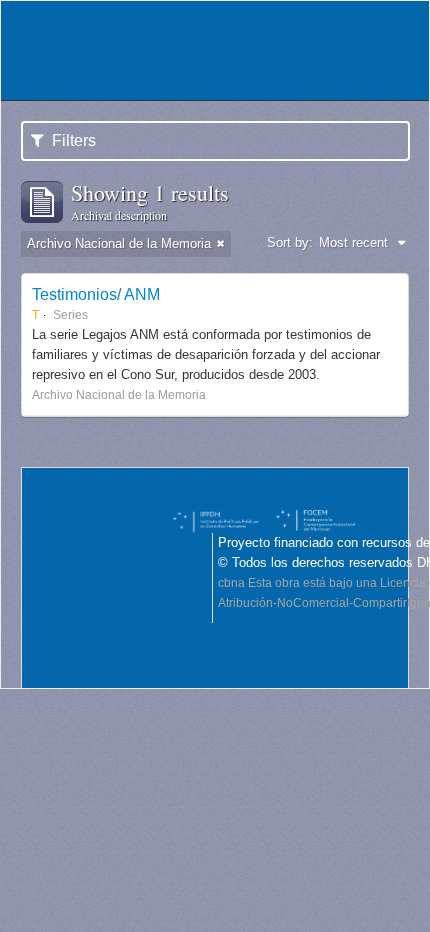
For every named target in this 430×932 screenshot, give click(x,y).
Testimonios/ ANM (96, 294)
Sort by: (290, 242)
